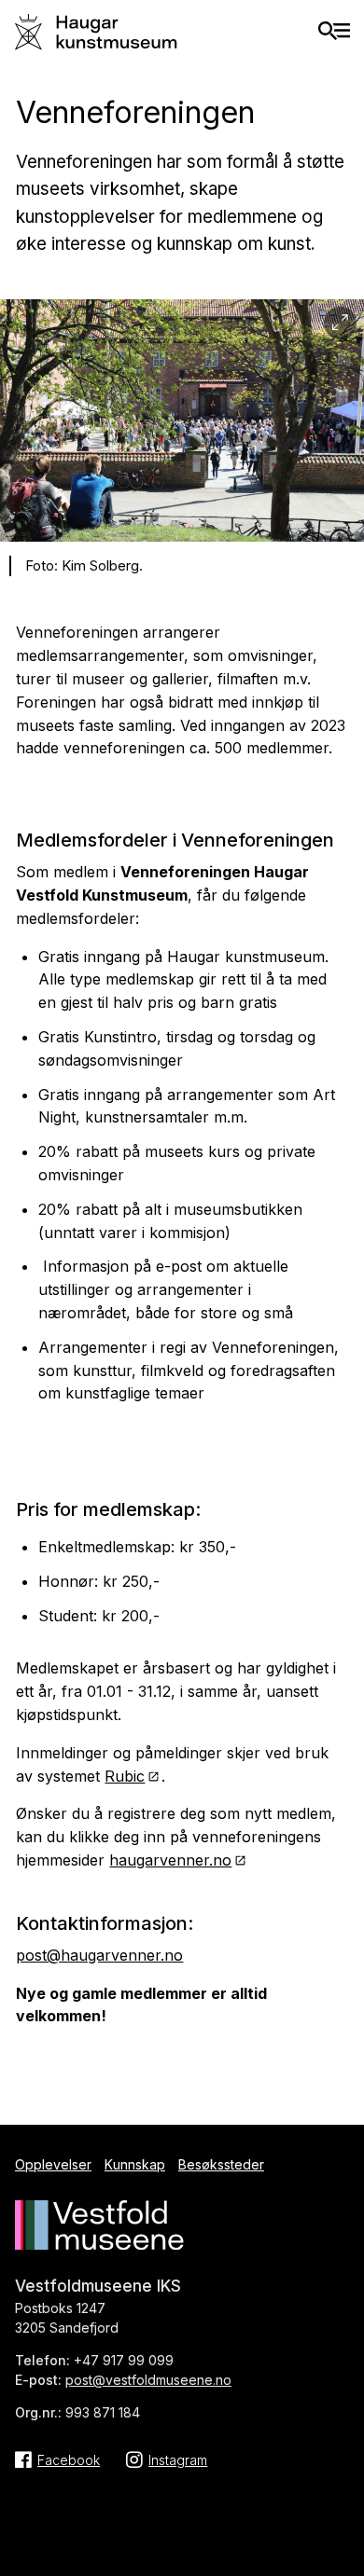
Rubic (125, 1776)
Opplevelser (53, 2164)
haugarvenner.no (170, 1860)
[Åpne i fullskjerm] (340, 323)
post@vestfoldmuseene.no (148, 2380)
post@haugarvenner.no (99, 1955)
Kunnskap (135, 2164)
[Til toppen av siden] (340, 2549)
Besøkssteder (221, 2164)
